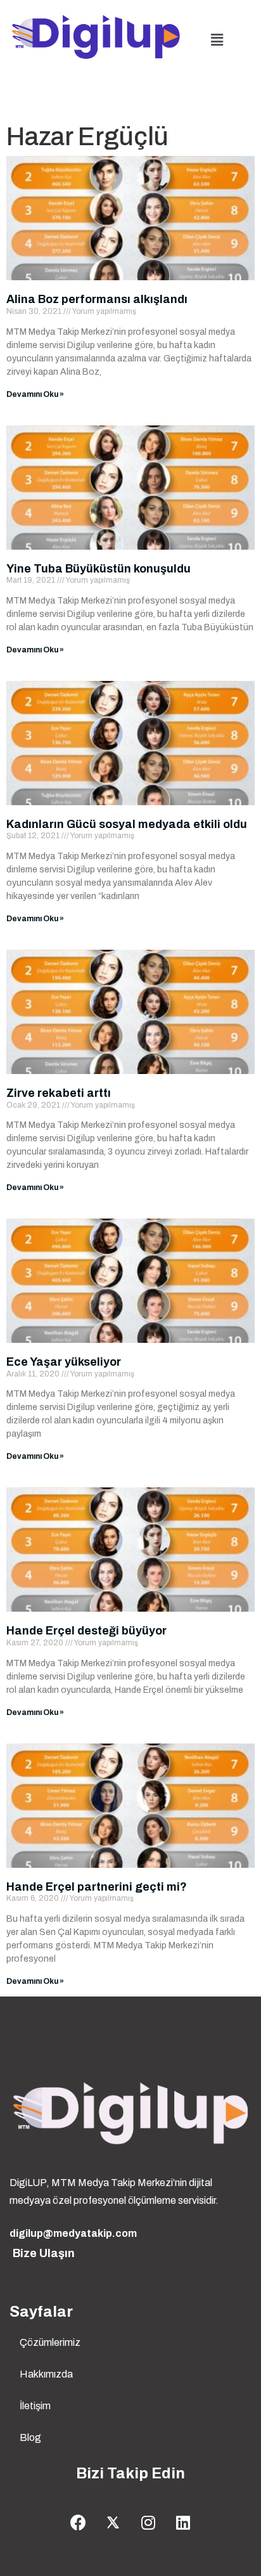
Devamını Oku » (35, 394)
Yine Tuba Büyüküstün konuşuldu (99, 569)
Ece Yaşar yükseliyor (64, 1362)
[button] (217, 40)
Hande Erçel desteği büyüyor (86, 1631)
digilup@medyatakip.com (73, 2233)
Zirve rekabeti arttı (59, 1093)
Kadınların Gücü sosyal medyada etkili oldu (127, 824)
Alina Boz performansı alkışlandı (97, 299)
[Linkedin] (183, 2522)
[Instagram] (148, 2522)
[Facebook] (79, 2522)
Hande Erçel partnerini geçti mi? (97, 1887)
